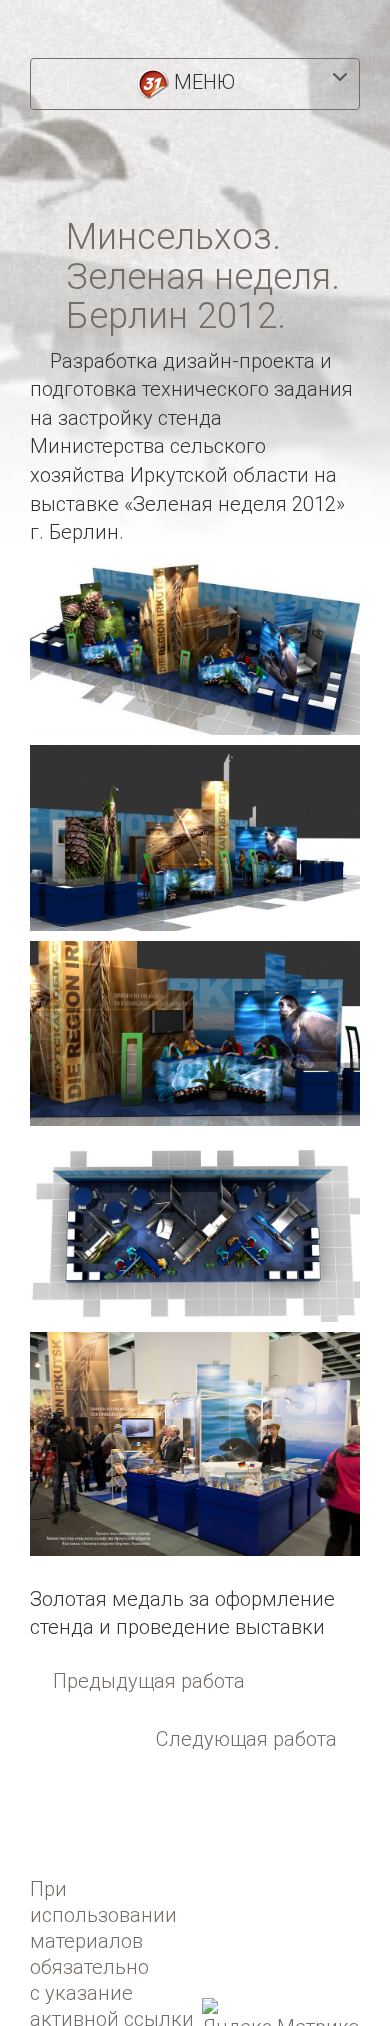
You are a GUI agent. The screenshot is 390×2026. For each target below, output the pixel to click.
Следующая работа (246, 1739)
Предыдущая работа (149, 1681)
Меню (202, 82)
